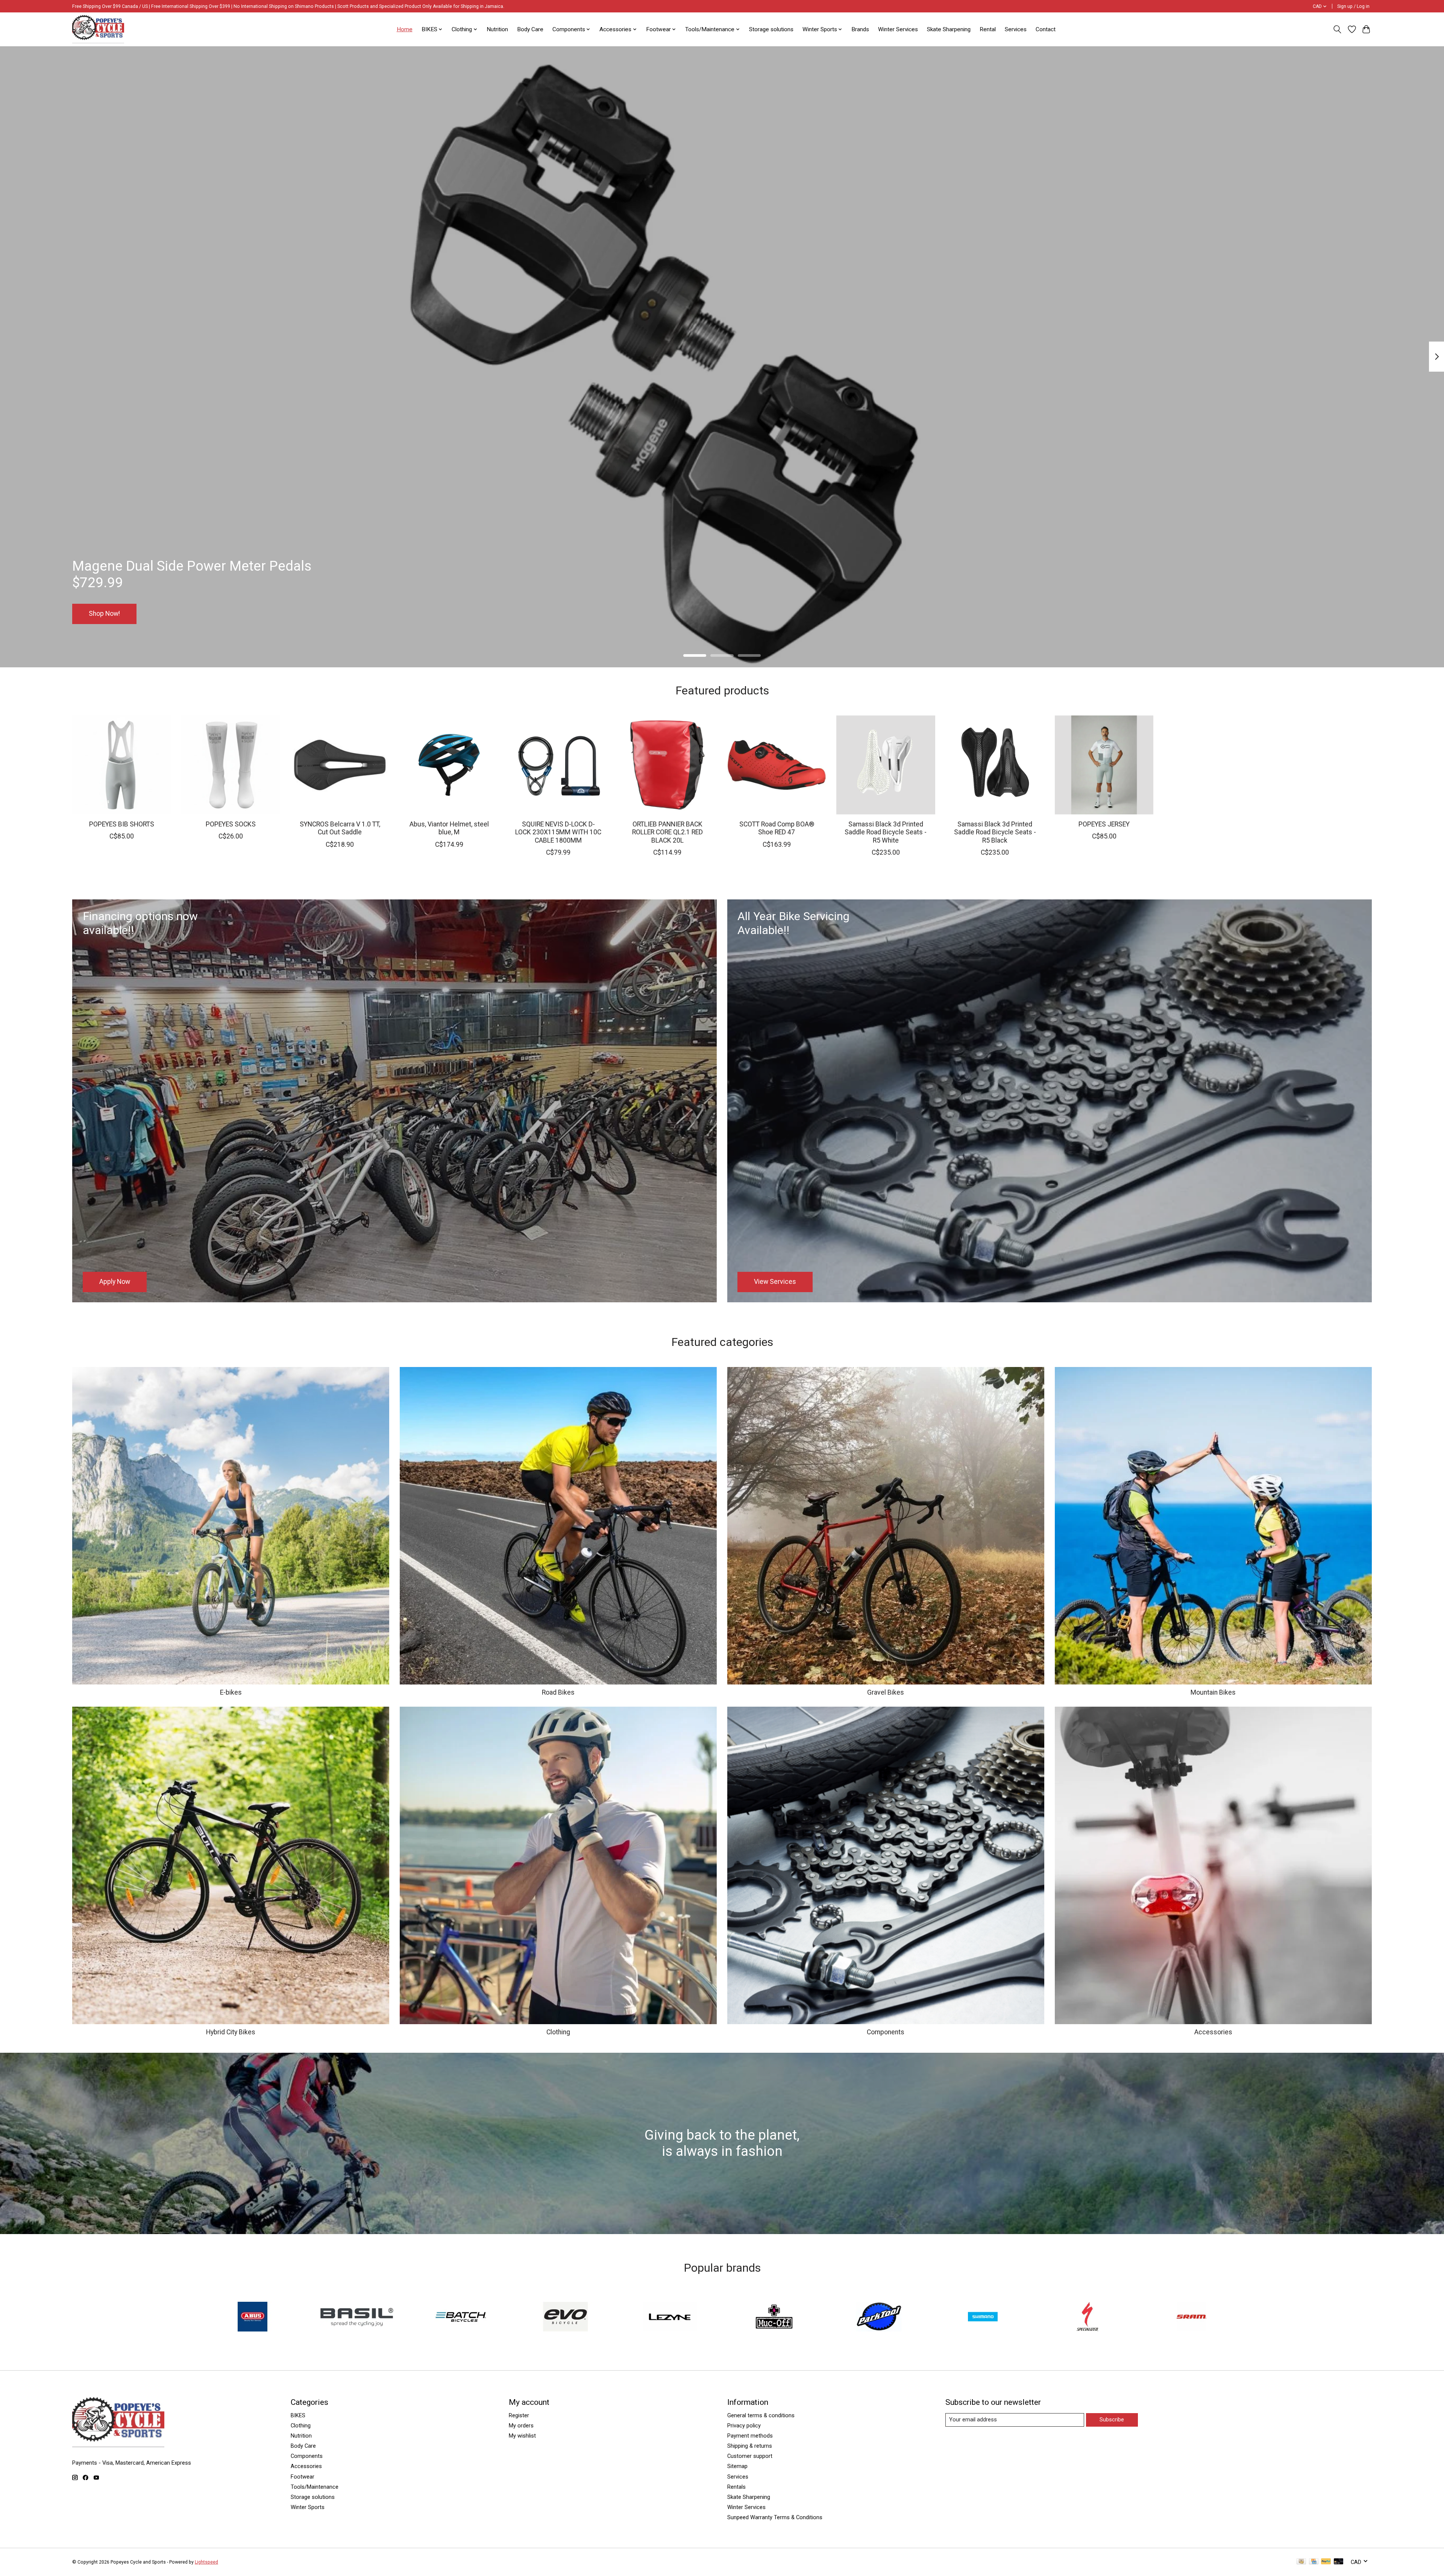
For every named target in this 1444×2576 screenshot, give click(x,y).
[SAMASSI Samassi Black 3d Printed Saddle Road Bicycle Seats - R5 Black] (995, 765)
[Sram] (1192, 2317)
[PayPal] (1326, 2562)
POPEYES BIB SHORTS (122, 824)
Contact (1046, 29)
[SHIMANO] (983, 2317)
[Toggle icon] (1337, 29)
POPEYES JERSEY (1104, 824)
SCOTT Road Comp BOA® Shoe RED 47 (777, 828)
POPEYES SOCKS (231, 824)
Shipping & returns (750, 2446)
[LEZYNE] (670, 2317)
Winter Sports (308, 2507)
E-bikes (231, 1692)
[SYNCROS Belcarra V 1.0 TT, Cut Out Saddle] (340, 765)
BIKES (298, 2415)
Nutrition (497, 29)
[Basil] (357, 2317)
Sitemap (737, 2466)
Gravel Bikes (886, 1692)
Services (1016, 29)
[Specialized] (1087, 2317)
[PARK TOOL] (878, 2317)
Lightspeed (206, 2562)
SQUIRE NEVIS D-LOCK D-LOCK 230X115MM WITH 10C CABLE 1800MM (558, 832)
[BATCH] (461, 2317)
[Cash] (1301, 2562)
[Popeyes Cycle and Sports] (98, 29)
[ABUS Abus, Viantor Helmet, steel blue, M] (449, 765)
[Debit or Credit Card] (1339, 2562)
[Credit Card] (1314, 2562)
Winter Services (898, 29)
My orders (521, 2426)
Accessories (1213, 2032)
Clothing (558, 2032)
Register (519, 2415)
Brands (860, 29)
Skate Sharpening (949, 29)
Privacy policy (744, 2426)
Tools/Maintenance (315, 2487)
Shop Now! (104, 614)
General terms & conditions (761, 2415)
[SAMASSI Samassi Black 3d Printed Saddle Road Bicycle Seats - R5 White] (886, 765)
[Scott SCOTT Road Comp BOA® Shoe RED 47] (777, 765)
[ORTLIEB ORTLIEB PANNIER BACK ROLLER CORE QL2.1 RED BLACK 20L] (667, 765)
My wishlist (522, 2436)
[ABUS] (252, 2317)
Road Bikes (558, 1692)
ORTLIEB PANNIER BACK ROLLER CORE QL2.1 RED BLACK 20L (667, 832)
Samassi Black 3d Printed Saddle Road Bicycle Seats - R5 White (886, 832)
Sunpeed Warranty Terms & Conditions (775, 2517)
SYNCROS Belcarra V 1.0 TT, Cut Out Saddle (340, 828)
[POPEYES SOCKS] (231, 765)
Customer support (750, 2456)
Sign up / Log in (1353, 6)
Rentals (736, 2487)
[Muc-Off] (774, 2317)
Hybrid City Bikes (231, 2032)
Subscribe (1112, 2420)
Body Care (530, 29)
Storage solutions (771, 29)
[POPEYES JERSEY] (1104, 765)
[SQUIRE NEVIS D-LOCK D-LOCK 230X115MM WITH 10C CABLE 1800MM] (558, 765)
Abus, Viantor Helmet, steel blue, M (449, 828)
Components (886, 2032)
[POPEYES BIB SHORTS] (122, 765)
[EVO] (566, 2317)
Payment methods (750, 2436)
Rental (988, 29)
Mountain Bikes (1213, 1692)
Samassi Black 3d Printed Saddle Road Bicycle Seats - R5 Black (995, 832)
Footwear (303, 2477)
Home (405, 29)
